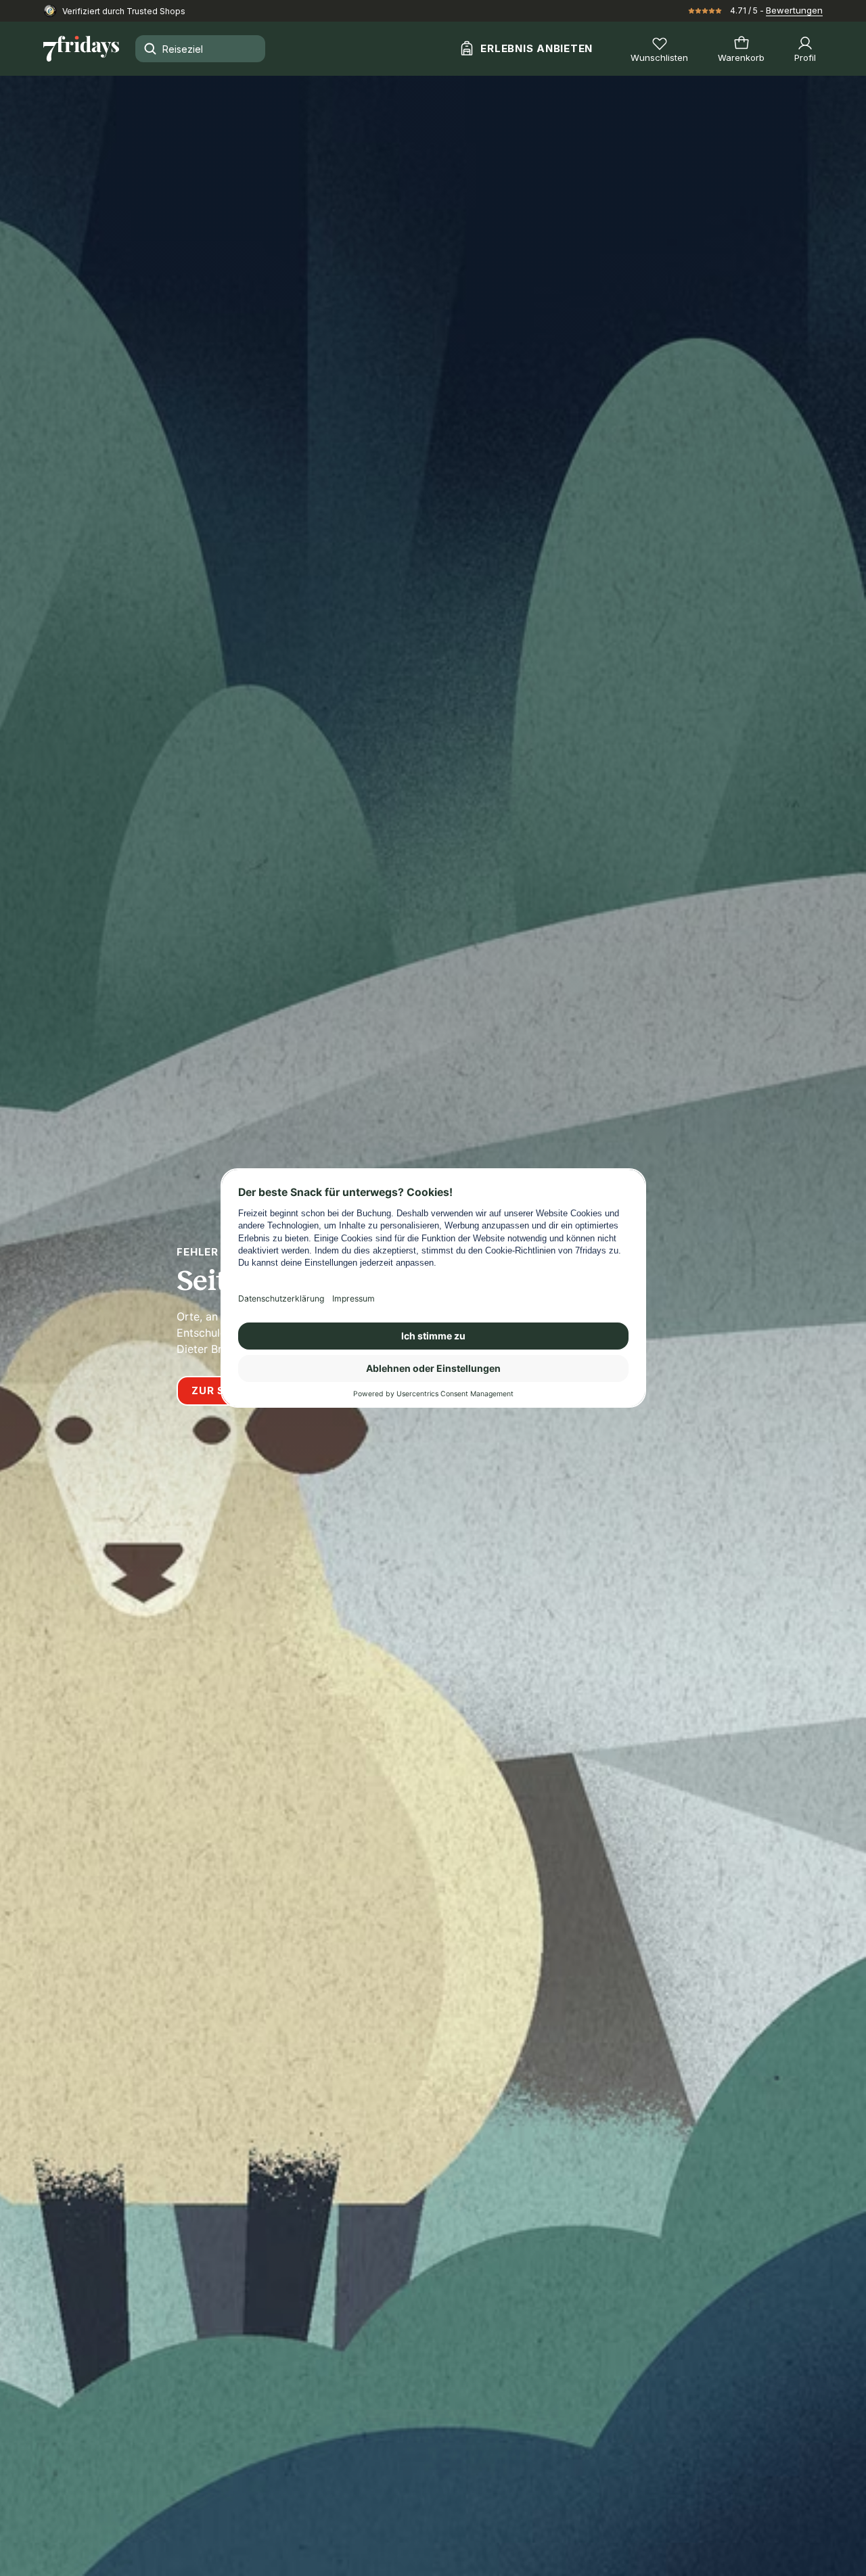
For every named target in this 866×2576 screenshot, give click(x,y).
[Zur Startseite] (81, 49)
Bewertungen (794, 10)
